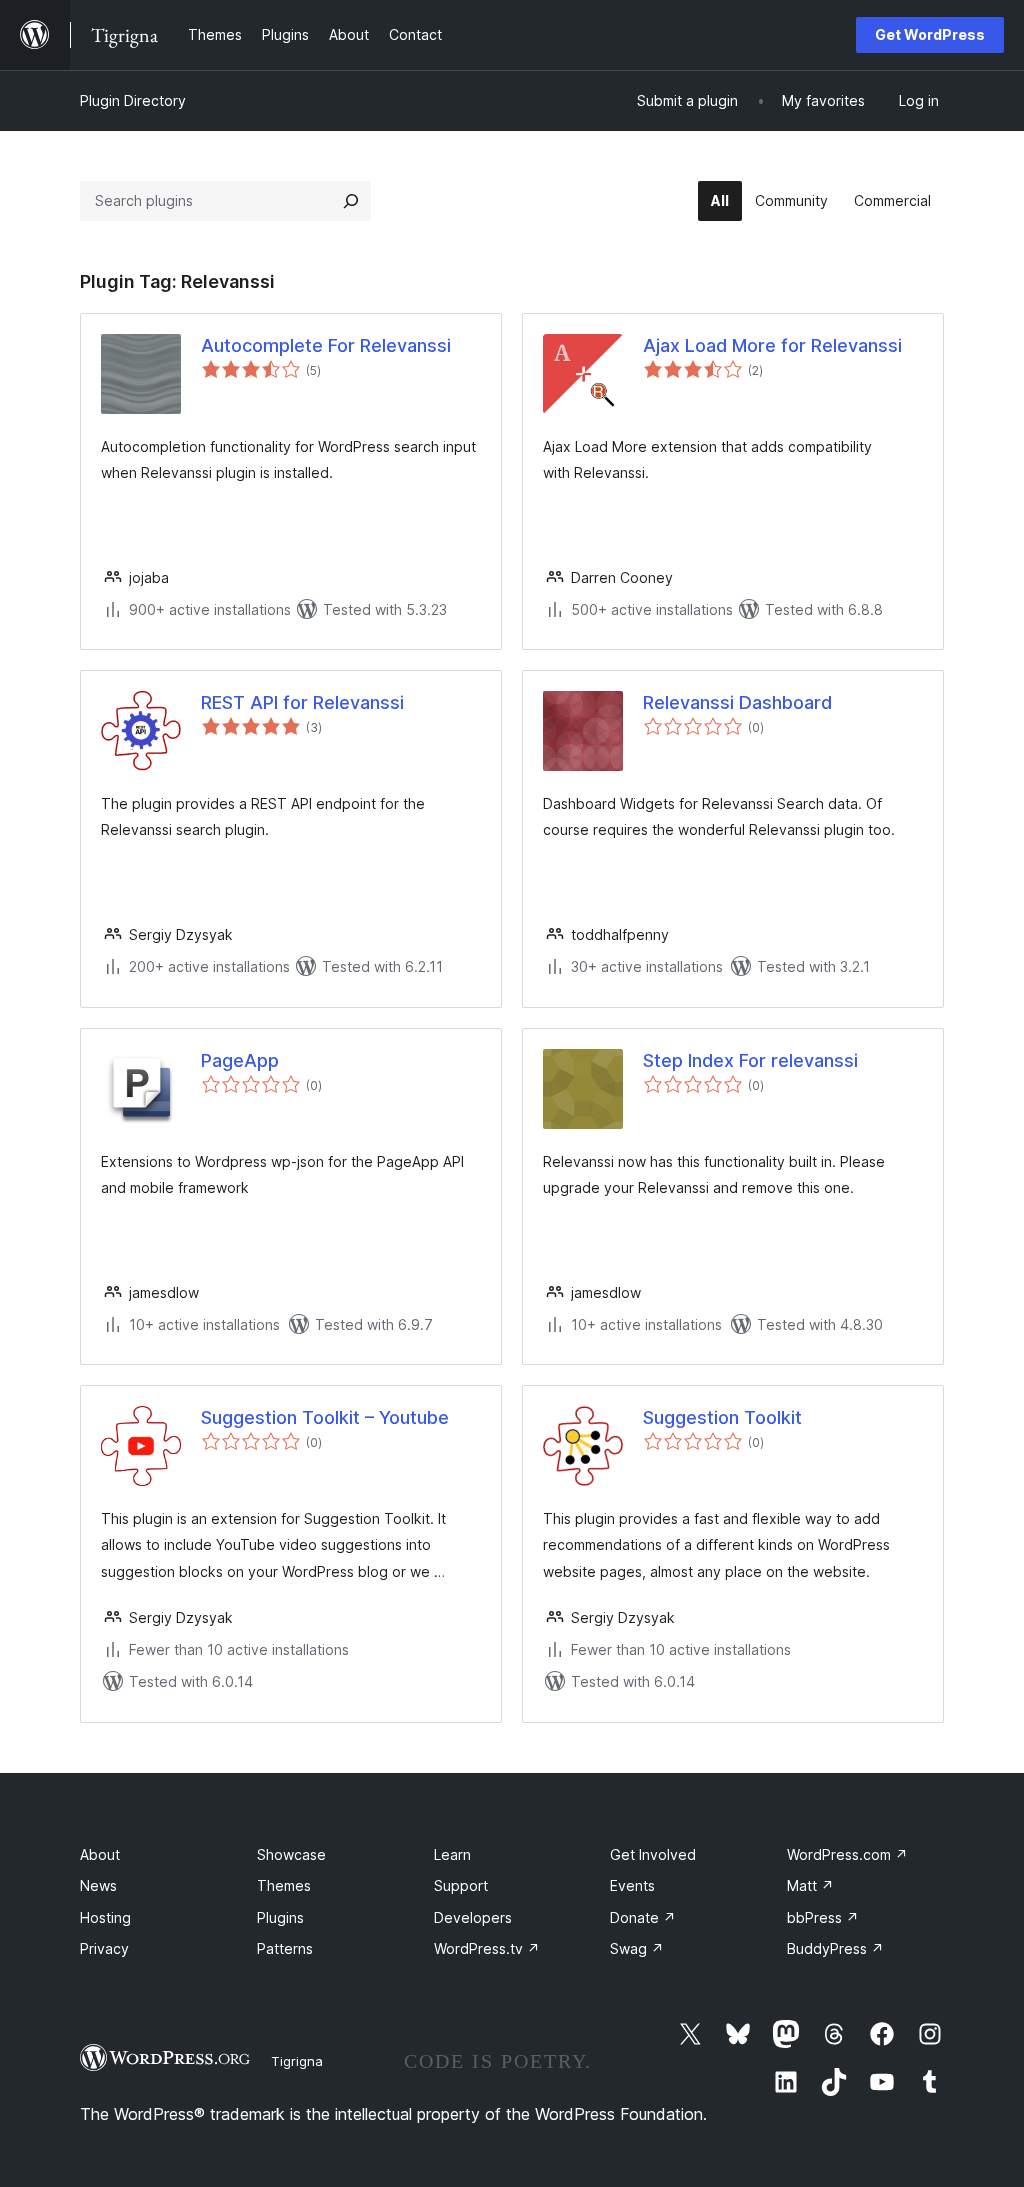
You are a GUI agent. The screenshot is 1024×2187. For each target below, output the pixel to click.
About (100, 1854)
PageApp (240, 1060)
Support (461, 1885)
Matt (810, 1885)
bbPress (823, 1917)
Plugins (280, 1917)
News (98, 1885)
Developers (473, 1917)
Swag (637, 1948)
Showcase (291, 1854)
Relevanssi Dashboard (737, 702)
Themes (284, 1885)
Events (632, 1885)
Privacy (104, 1948)
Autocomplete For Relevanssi (326, 345)
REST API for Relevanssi (302, 702)
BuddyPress (835, 1948)
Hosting (105, 1917)
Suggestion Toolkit (722, 1417)
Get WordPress (930, 34)
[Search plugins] (351, 201)
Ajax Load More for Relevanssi (772, 345)
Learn (452, 1854)
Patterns (285, 1948)
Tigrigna (297, 2061)
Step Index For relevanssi (750, 1060)
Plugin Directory (133, 100)
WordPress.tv (487, 1948)
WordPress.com (847, 1854)
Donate (643, 1917)
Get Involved (653, 1854)
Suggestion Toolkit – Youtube (325, 1417)
